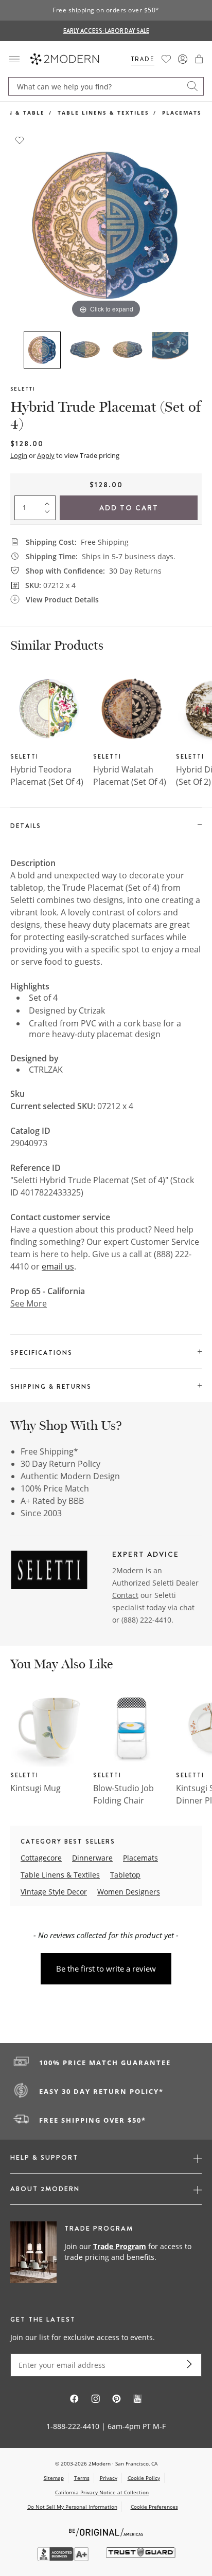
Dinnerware (92, 1858)
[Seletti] (49, 1572)
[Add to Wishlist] (20, 139)
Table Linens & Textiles (103, 113)
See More (29, 1303)
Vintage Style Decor (54, 1892)
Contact (125, 1595)
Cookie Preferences (154, 2507)
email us (58, 1266)
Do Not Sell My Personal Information (72, 2507)
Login (19, 455)
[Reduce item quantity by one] (49, 514)
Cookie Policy (144, 2478)
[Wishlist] (166, 59)
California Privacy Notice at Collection (102, 2492)
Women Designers (129, 1892)
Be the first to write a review (106, 1968)
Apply (46, 455)
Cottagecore (41, 1858)
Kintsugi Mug (36, 1788)
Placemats (182, 113)
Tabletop (125, 1875)
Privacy (109, 2478)
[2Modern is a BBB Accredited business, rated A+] (64, 2558)
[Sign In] (183, 59)
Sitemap (54, 2478)
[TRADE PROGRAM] (106, 2253)
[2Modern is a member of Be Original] (106, 2532)
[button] (199, 59)
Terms (82, 2478)
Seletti (23, 389)
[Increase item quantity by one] (49, 502)
